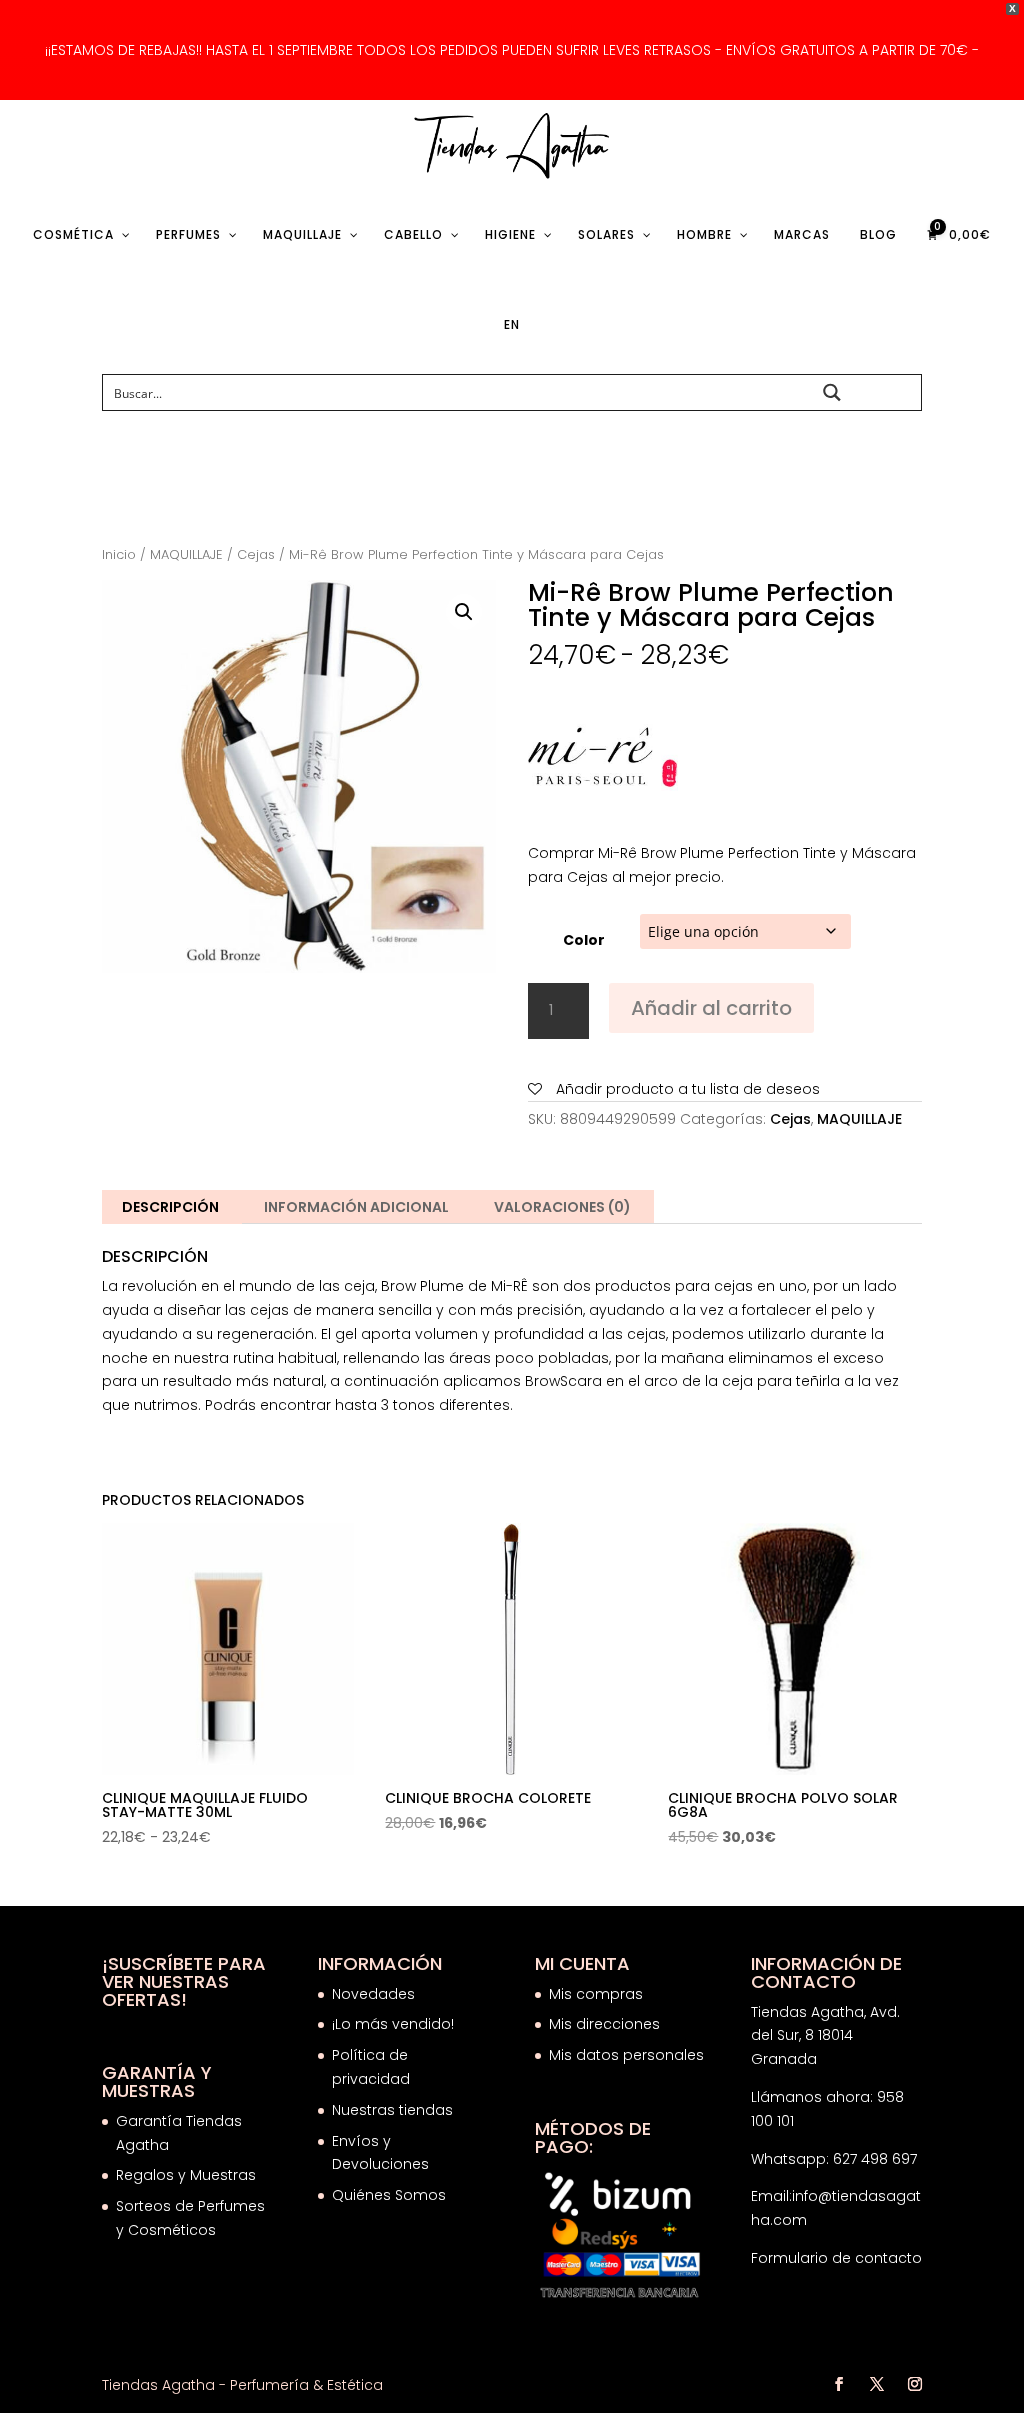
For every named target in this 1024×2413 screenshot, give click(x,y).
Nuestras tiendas (394, 2110)
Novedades (373, 1994)
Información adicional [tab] (356, 1207)
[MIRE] (603, 763)
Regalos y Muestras (186, 2175)
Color (584, 940)
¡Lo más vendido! (393, 2024)
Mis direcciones (604, 2024)
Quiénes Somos (389, 2195)
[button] (464, 612)
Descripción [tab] (170, 1207)
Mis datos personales (626, 2055)
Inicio (119, 554)
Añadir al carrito (711, 1008)
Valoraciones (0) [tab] (562, 1207)
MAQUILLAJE (186, 554)
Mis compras (596, 1994)
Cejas (256, 554)
